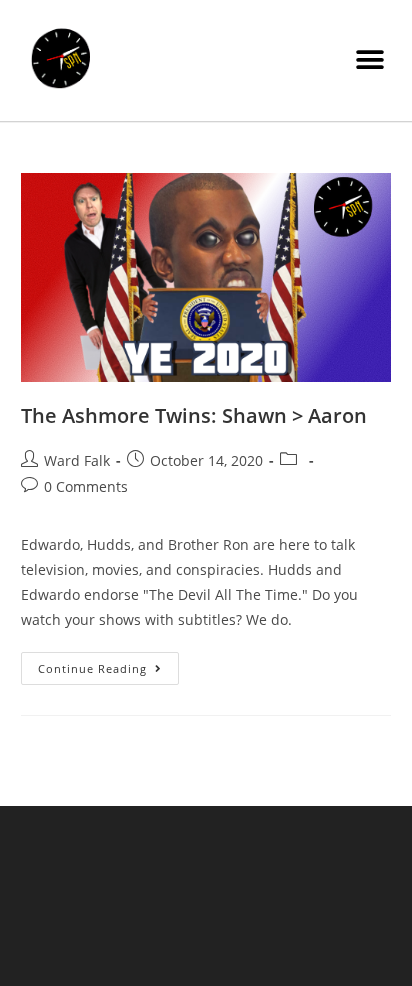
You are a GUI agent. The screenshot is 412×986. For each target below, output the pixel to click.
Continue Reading (108, 664)
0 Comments (86, 486)
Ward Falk (77, 460)
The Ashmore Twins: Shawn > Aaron (194, 415)
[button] (369, 60)
